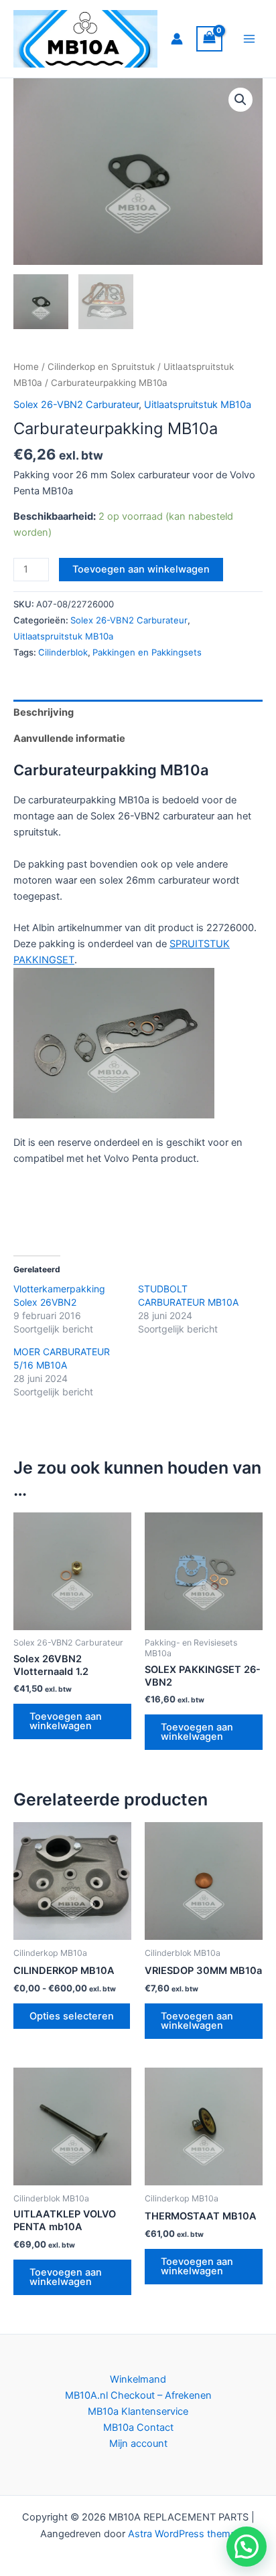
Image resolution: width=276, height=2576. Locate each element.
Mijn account (138, 2444)
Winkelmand (138, 2379)
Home (26, 367)
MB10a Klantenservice (138, 2411)
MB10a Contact (138, 2428)
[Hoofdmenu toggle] (249, 39)
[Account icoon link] (177, 39)
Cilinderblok (63, 652)
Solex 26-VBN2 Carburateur (76, 405)
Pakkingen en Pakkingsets (147, 652)
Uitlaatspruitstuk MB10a (198, 405)
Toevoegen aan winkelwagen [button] (66, 1721)
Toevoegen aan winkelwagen (141, 569)
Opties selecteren (72, 2016)
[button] (240, 100)
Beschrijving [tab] (44, 712)
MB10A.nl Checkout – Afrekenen (138, 2395)
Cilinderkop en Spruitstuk (101, 367)
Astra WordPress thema (182, 2534)
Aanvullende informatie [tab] (69, 738)
